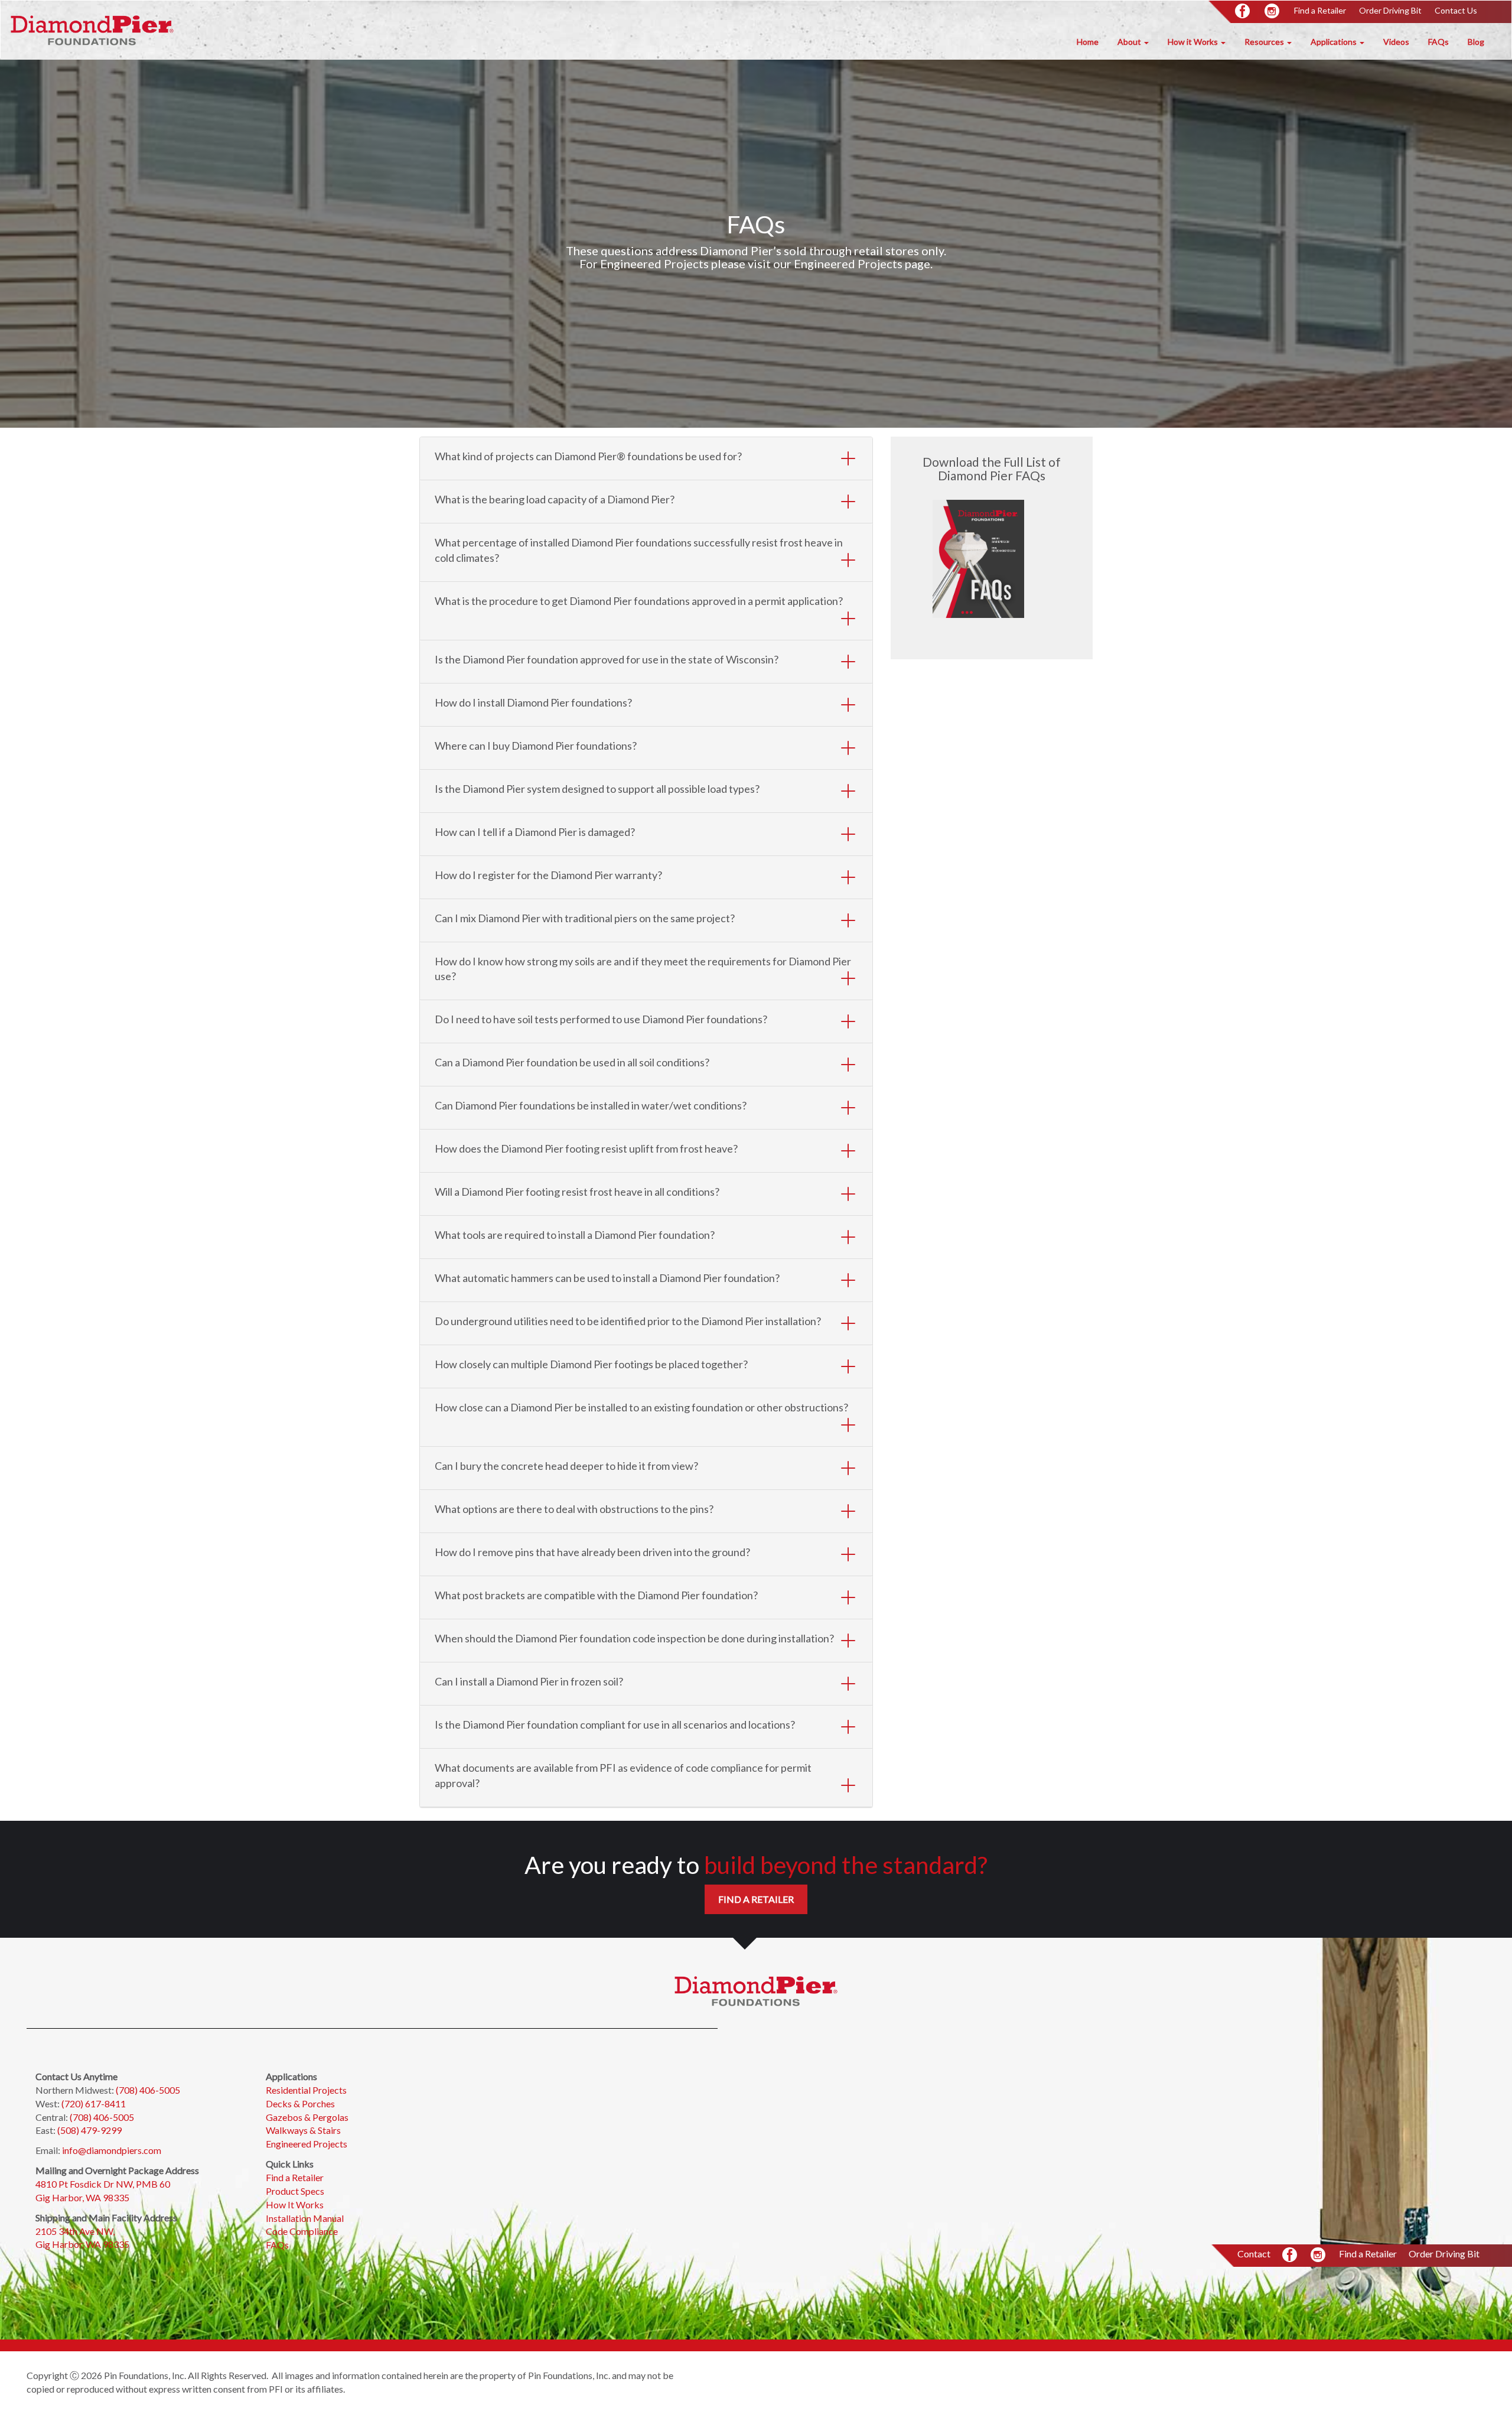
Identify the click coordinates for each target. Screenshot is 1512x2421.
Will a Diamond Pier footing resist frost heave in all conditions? (577, 1192)
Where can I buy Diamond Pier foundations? (536, 746)
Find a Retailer (1320, 10)
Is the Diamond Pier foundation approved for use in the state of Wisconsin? (607, 659)
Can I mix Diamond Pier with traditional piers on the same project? (585, 918)
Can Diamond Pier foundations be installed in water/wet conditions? (591, 1105)
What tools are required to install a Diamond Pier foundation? (575, 1235)
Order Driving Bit (1390, 10)
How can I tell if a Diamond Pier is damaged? (535, 832)
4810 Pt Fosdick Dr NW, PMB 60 (103, 2184)
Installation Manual (305, 2218)
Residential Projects (306, 2090)
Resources (1265, 42)
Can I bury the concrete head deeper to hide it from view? (566, 1466)
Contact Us (1456, 10)
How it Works (1194, 42)
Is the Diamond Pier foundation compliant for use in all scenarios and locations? (615, 1724)
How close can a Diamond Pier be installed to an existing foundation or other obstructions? (641, 1407)
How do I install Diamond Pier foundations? (533, 702)
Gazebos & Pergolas (307, 2117)
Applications (1335, 42)
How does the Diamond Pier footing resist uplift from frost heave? (586, 1148)
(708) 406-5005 (148, 2090)
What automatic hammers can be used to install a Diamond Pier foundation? (607, 1278)
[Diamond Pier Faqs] (959, 559)
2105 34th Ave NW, (76, 2231)
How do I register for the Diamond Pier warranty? (548, 875)
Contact (1254, 2254)
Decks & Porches (300, 2103)
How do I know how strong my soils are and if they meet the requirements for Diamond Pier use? (643, 969)
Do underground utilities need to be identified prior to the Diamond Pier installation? (628, 1321)
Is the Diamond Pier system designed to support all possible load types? (597, 789)
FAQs (1438, 42)
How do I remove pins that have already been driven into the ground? (592, 1552)
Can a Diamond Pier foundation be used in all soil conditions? (572, 1062)
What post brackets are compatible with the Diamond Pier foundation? (596, 1595)
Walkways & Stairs (304, 2130)
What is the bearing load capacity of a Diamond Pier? (555, 499)
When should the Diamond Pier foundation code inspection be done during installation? (634, 1638)
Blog (1476, 42)
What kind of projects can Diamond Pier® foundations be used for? (588, 456)
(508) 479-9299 (89, 2130)
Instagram (1273, 12)
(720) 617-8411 (94, 2103)
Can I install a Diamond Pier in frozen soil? (529, 1681)
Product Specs (295, 2191)
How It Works (295, 2204)
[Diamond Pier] (92, 30)
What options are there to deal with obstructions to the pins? (574, 1509)
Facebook (1243, 12)
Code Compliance (302, 2231)
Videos (1396, 42)
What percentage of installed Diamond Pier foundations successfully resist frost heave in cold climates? (639, 550)
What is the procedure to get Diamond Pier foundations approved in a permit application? (639, 601)
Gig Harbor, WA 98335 (82, 2197)
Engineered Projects (307, 2144)
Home (1088, 42)
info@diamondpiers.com (112, 2150)
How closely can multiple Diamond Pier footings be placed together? (591, 1364)
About (1130, 42)
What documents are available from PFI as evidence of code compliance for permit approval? (623, 1775)
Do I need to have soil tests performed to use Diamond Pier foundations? (601, 1019)
